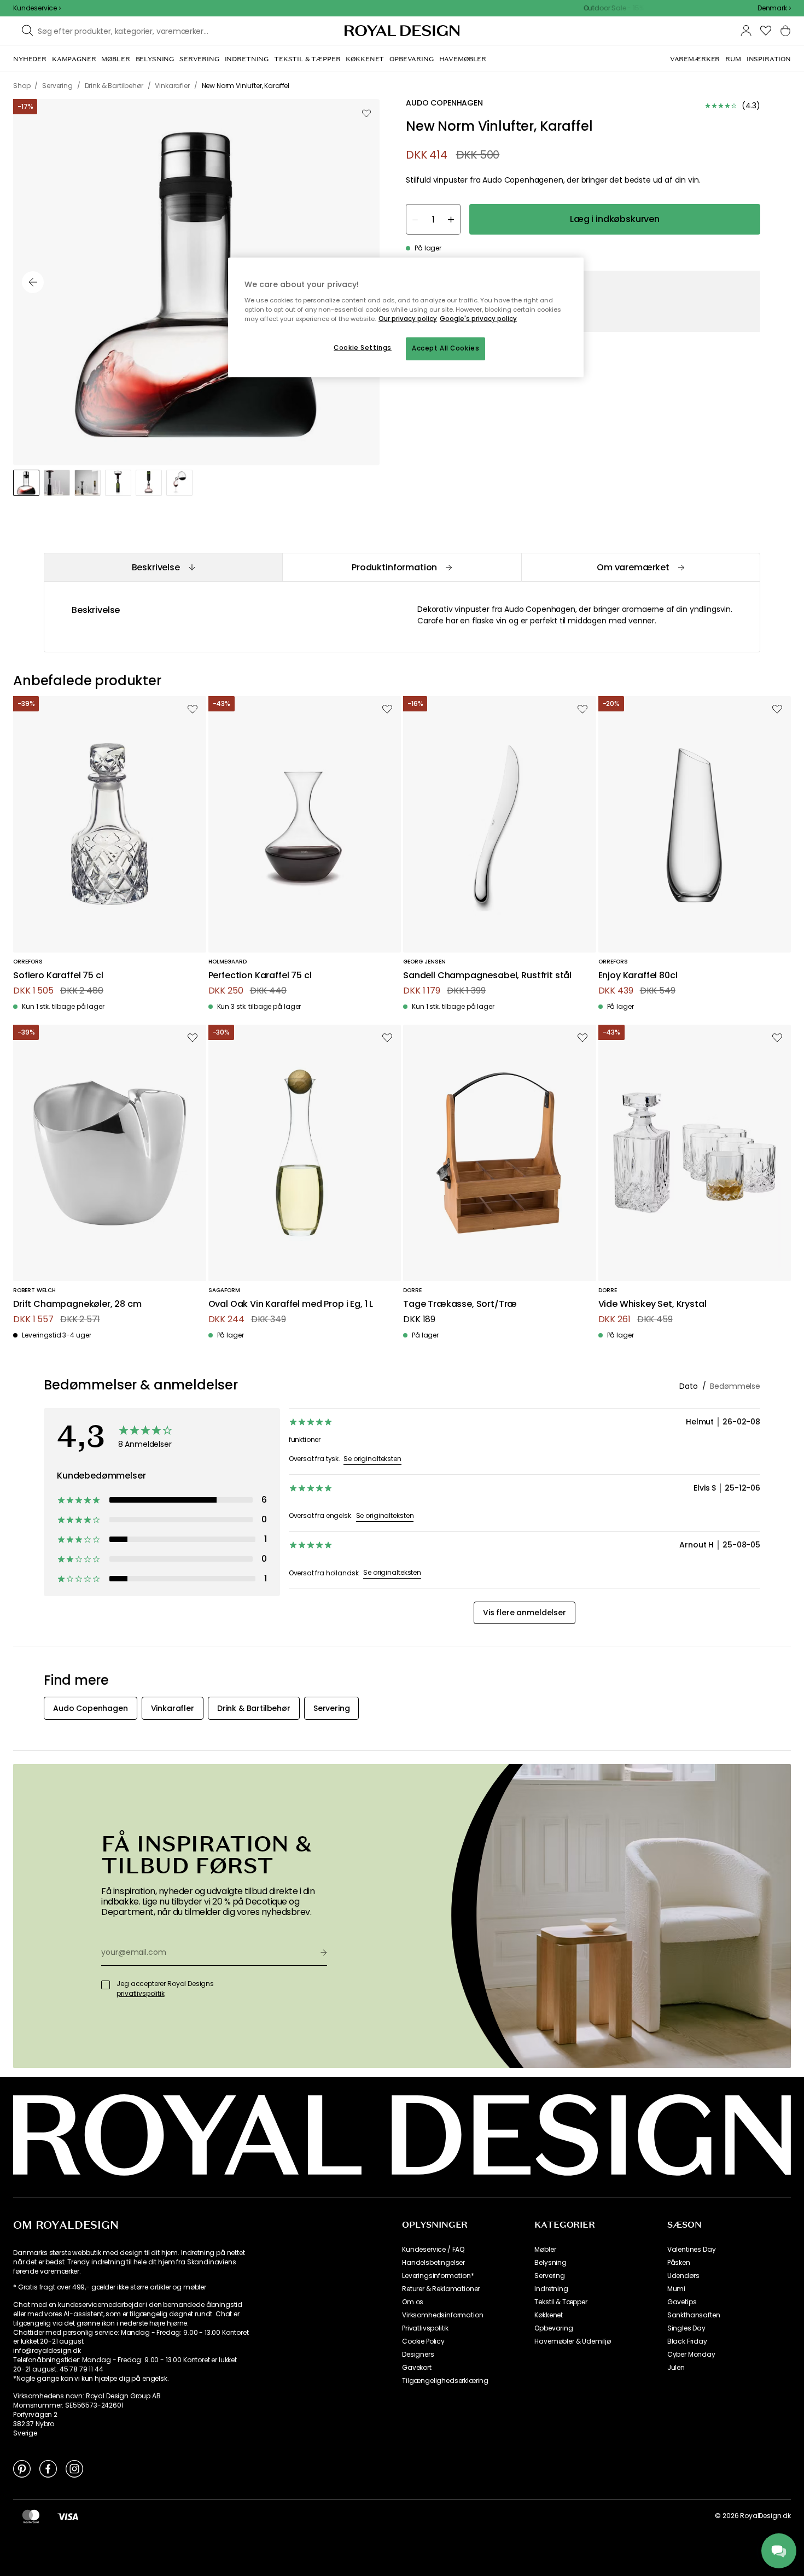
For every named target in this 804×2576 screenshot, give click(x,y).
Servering (550, 2276)
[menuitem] (30, 59)
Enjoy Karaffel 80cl (638, 976)
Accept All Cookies (445, 348)
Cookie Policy (423, 2341)
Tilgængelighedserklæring (445, 2381)
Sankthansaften (694, 2315)
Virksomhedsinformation (442, 2315)
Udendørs (683, 2276)
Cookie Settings (363, 348)
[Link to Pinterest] (22, 2468)
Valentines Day (692, 2250)
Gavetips (682, 2302)
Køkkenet (549, 2315)
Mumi (676, 2289)
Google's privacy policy (478, 319)
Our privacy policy (408, 319)
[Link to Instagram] (74, 2468)
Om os (413, 2302)
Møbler (545, 2250)
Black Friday (687, 2341)
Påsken (679, 2263)
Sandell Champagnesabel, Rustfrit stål (487, 976)
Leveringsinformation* (438, 2276)
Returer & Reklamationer (441, 2289)
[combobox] (774, 8)
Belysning (550, 2263)
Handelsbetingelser (433, 2263)
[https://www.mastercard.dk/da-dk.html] (31, 2516)
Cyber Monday (691, 2355)
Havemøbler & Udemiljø (573, 2341)
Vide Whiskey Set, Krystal (652, 1304)
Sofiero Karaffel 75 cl (58, 976)
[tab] (163, 567)
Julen (676, 2368)
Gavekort (417, 2368)
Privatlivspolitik (425, 2328)
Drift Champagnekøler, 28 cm (77, 1304)
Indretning (551, 2289)
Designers (418, 2355)
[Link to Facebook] (48, 2468)
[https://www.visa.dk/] (68, 2516)
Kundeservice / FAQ (433, 2250)
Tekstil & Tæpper (561, 2302)
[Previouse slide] (33, 282)
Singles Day (686, 2328)
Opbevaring (554, 2328)
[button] (774, 8)
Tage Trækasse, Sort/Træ (460, 1304)
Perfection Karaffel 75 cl (260, 976)
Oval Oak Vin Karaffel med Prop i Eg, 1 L (291, 1304)
